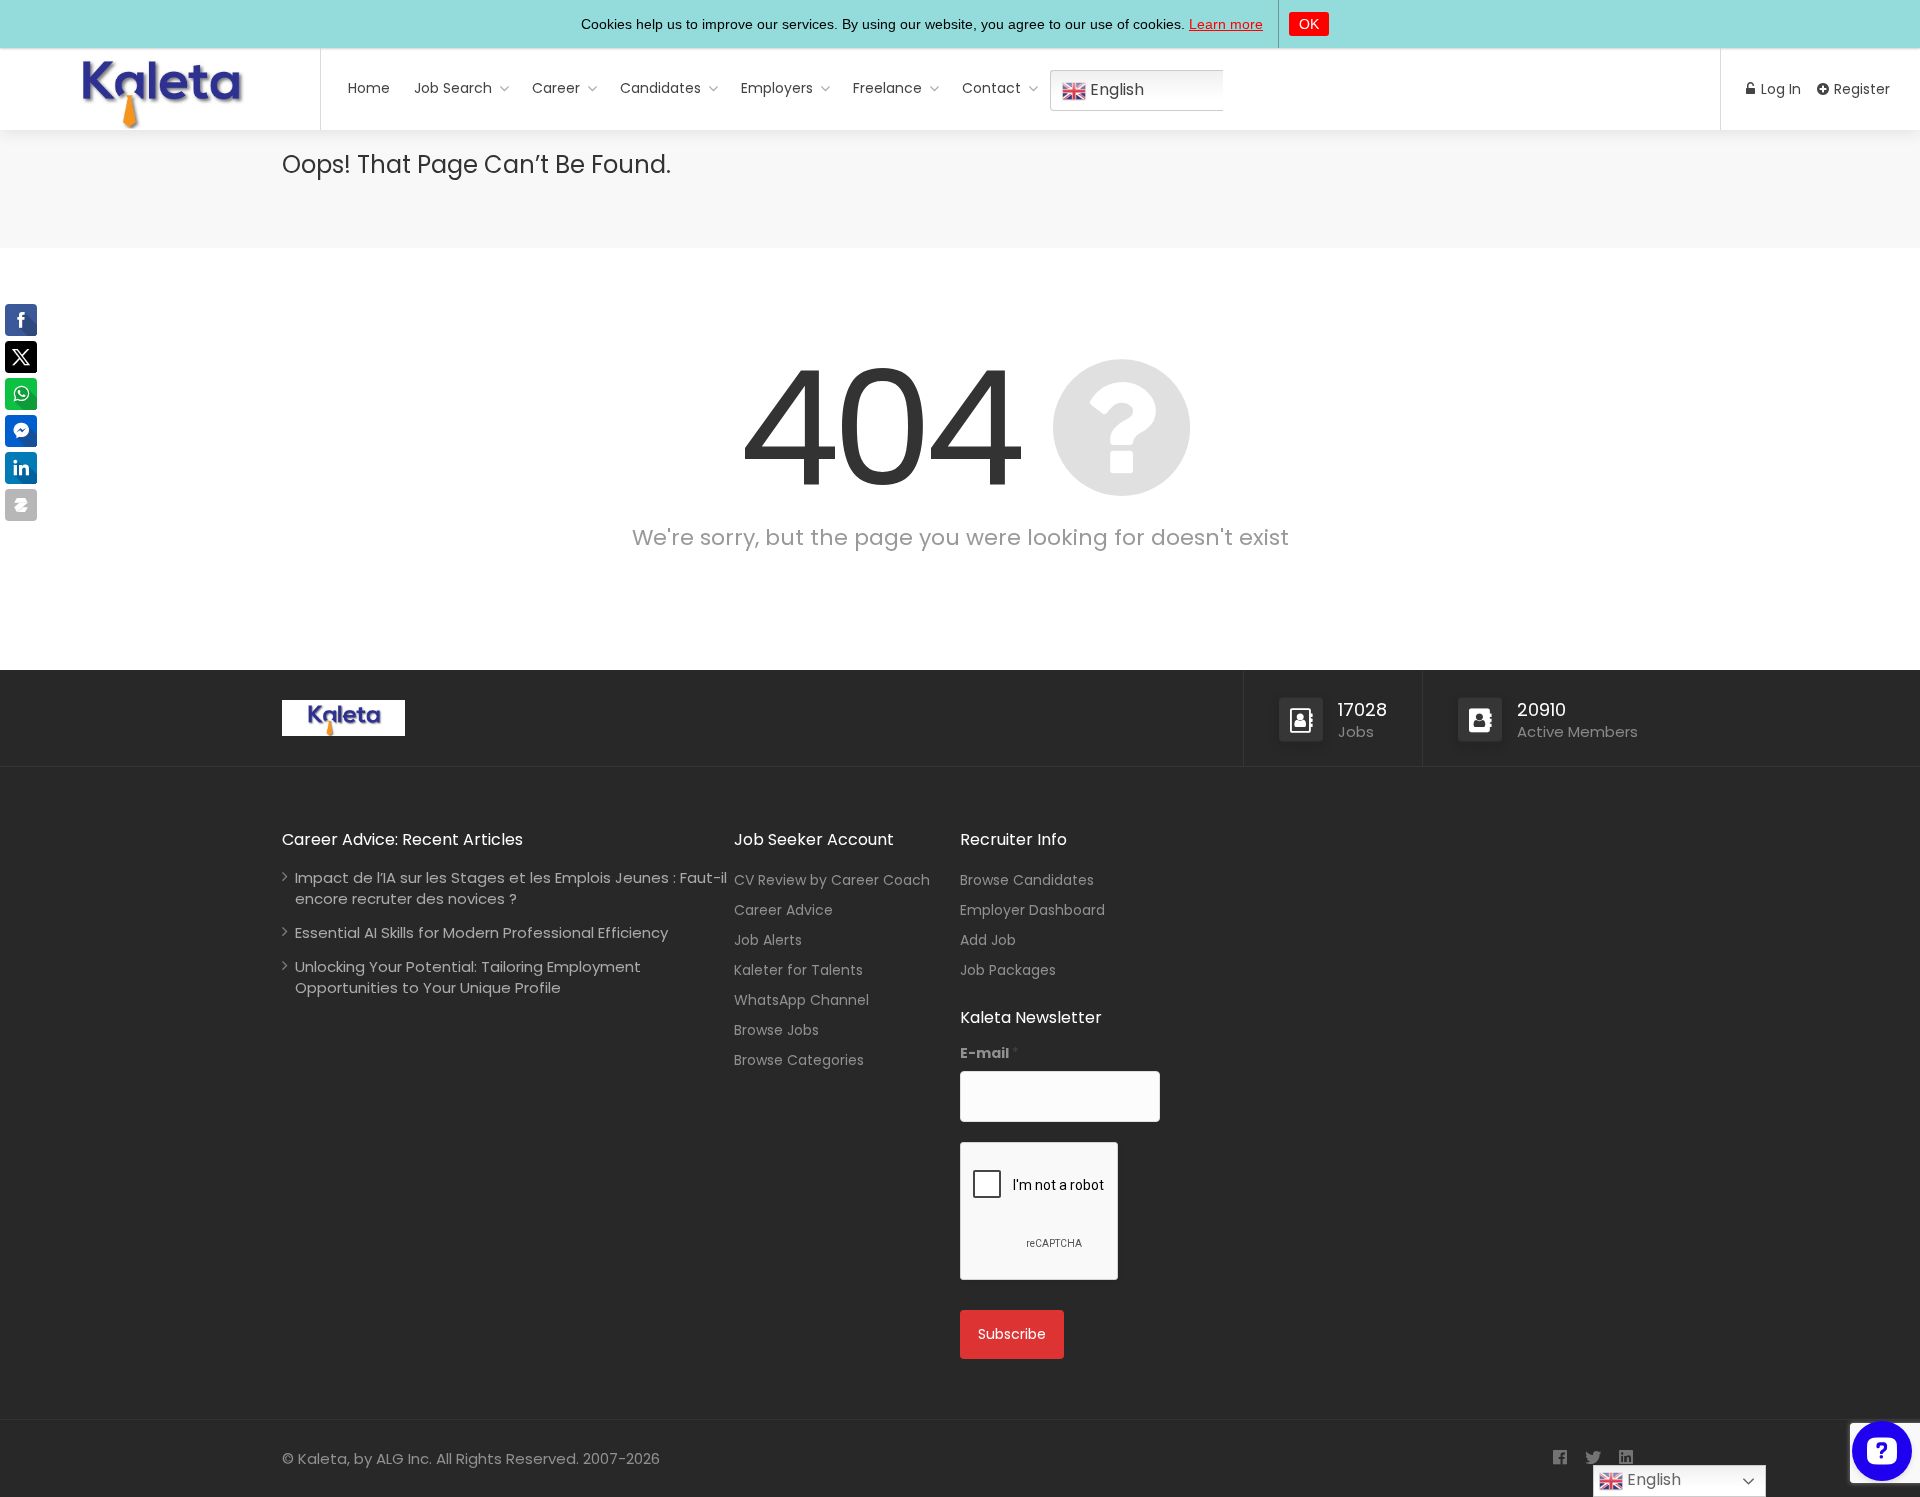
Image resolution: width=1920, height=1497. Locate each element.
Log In (1779, 89)
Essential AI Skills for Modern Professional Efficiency (481, 932)
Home (369, 88)
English (1115, 89)
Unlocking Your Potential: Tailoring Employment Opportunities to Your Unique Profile (468, 977)
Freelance (887, 88)
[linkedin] (1625, 1458)
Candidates (660, 88)
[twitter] (1592, 1458)
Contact (991, 88)
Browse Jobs (776, 1030)
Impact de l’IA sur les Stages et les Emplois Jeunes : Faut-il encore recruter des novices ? (511, 888)
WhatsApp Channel (801, 1000)
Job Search (453, 88)
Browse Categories (799, 1060)
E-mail (989, 1053)
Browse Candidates (1027, 880)
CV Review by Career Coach (832, 880)
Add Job (988, 940)
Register (1860, 89)
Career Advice (783, 910)
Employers (777, 88)
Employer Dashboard (1032, 910)
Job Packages (1008, 970)
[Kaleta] (160, 121)
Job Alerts (768, 940)
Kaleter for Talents (798, 970)
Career (556, 88)
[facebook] (1559, 1458)
